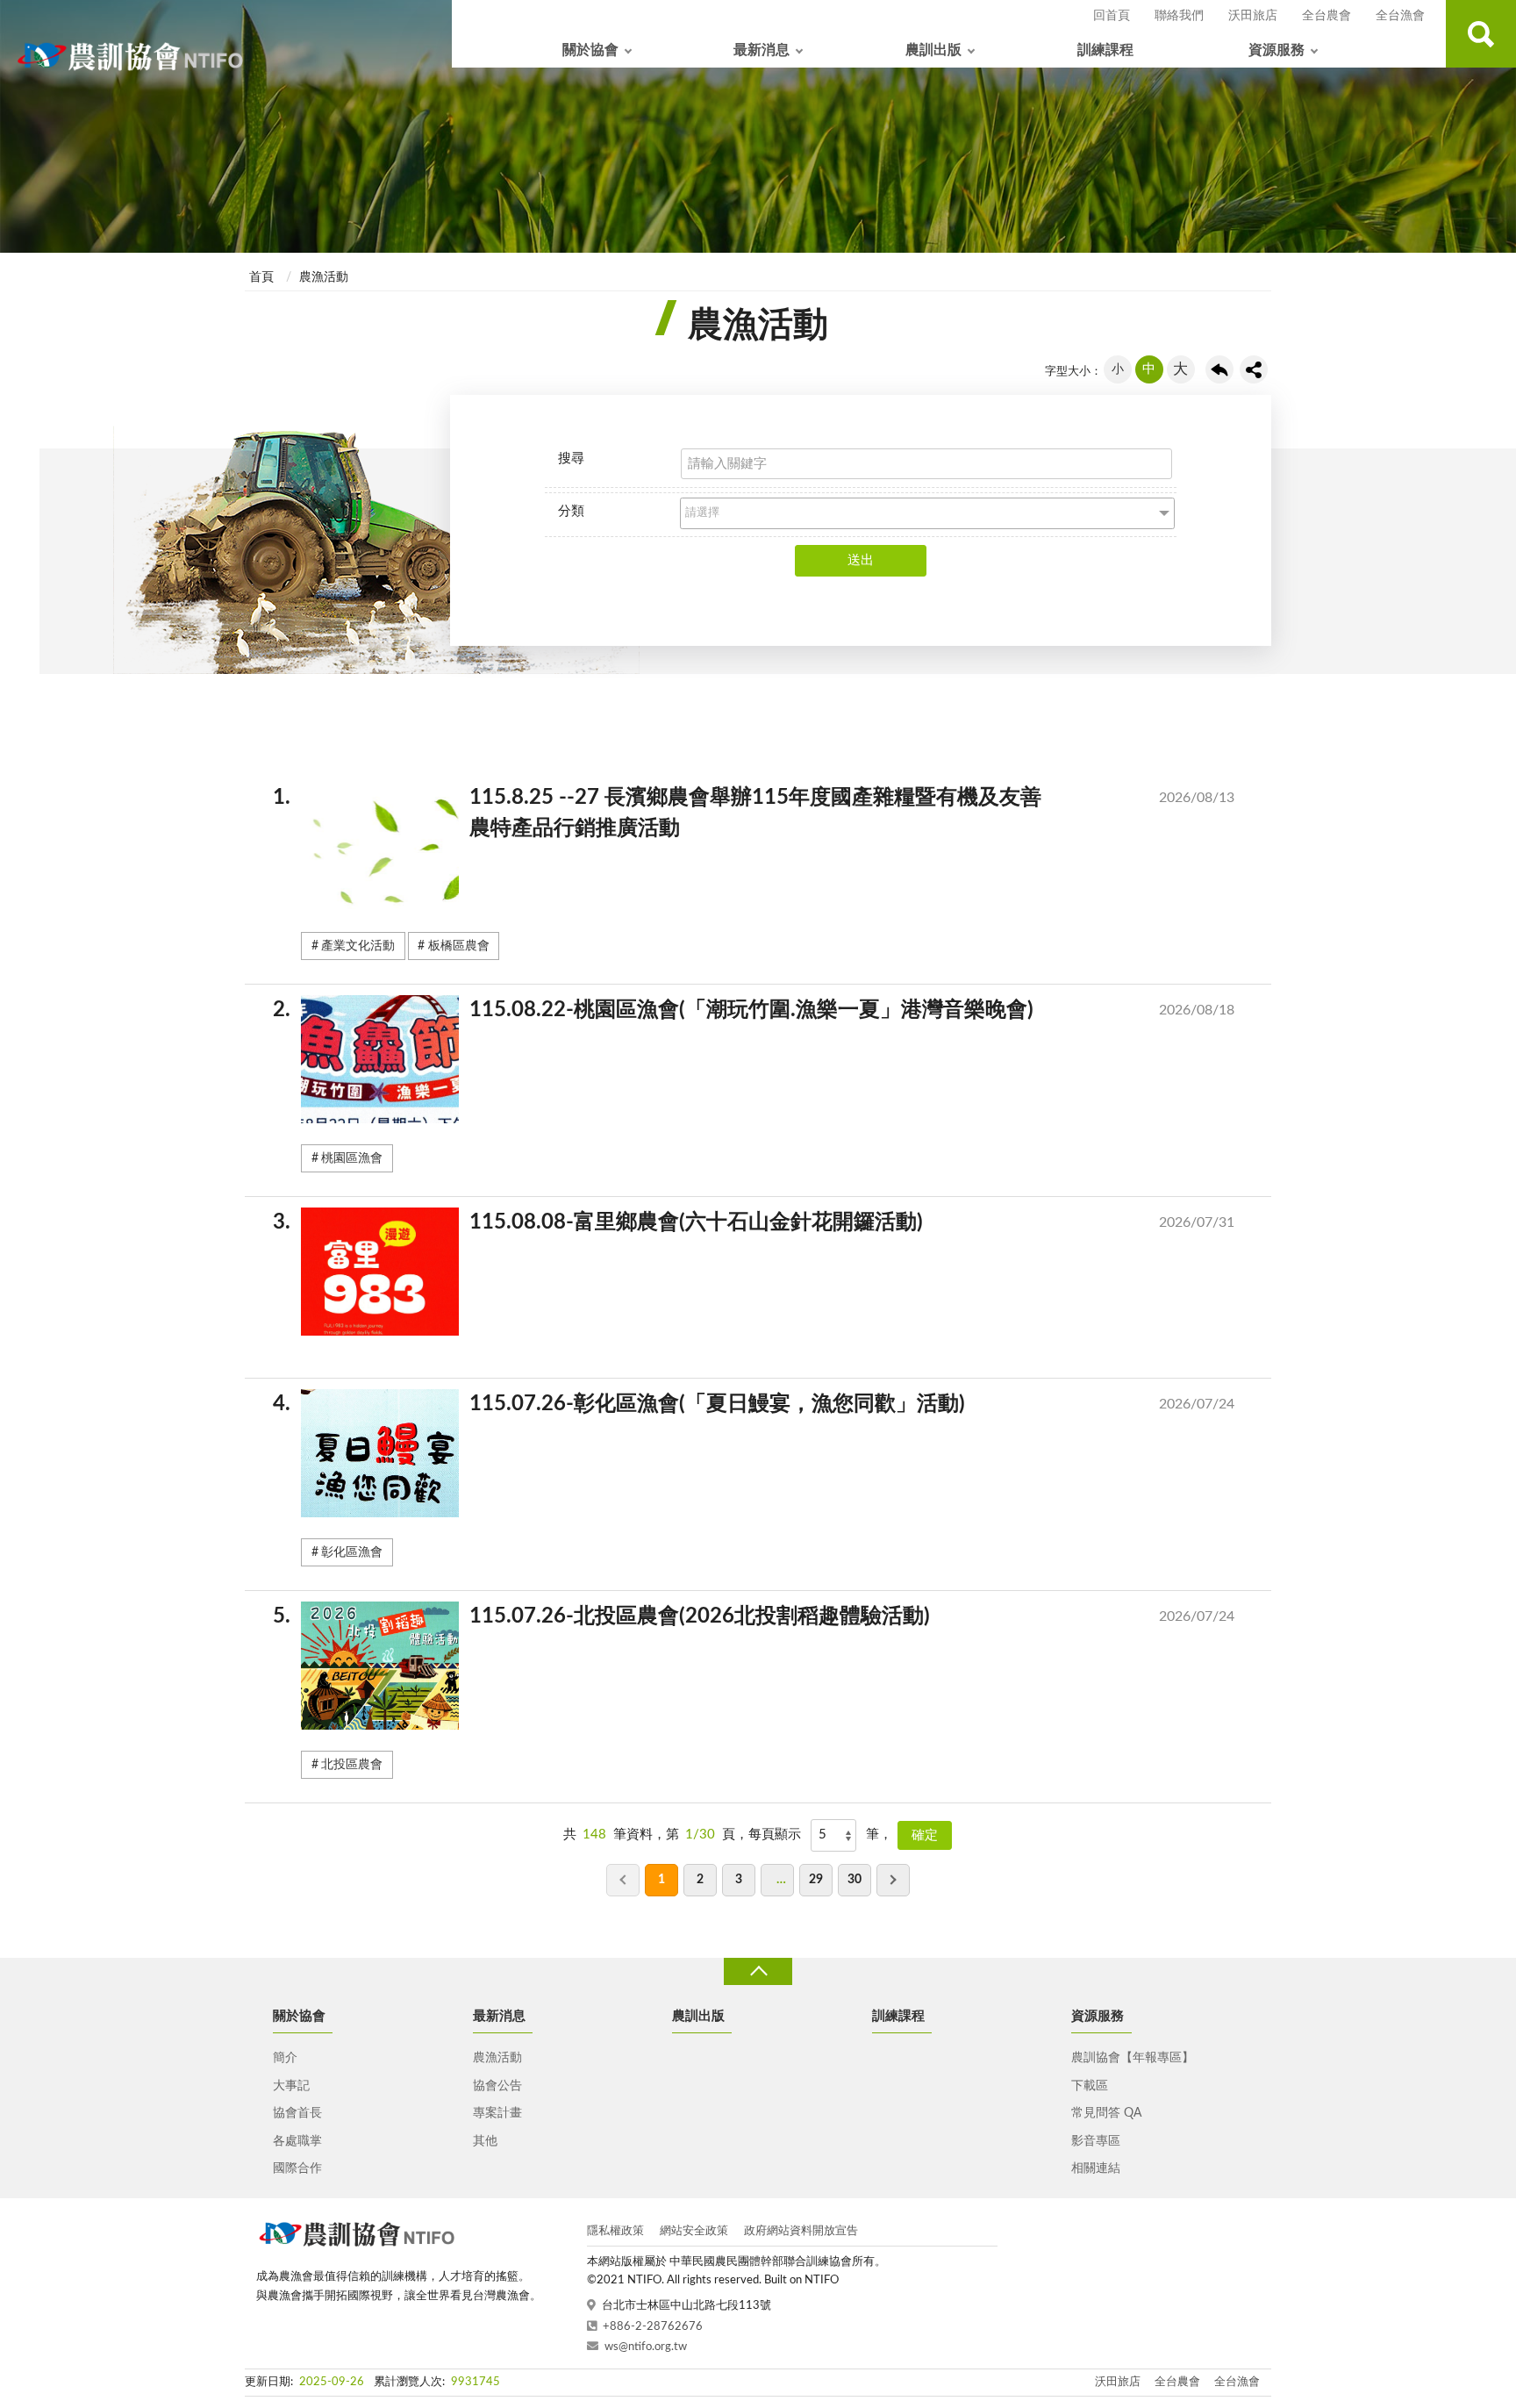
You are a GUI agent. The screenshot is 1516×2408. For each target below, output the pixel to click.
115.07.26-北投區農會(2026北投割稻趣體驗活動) (768, 1616)
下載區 (1090, 2086)
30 (855, 1880)
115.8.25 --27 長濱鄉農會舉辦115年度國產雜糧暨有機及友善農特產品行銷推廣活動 (768, 813)
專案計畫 (497, 2113)
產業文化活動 (358, 946)
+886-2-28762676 (653, 2327)
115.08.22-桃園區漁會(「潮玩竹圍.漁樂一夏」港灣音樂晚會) (768, 1010)
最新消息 (762, 50)
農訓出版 (933, 50)
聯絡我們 (1179, 16)
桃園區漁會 (352, 1158)
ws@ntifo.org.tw (646, 2347)
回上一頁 (1219, 369)
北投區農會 (352, 1765)
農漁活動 (324, 277)
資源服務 (1276, 50)
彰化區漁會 (352, 1552)
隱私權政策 (615, 2231)
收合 (758, 1971)
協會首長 (297, 2113)
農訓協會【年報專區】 (1133, 2058)
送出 (861, 560)
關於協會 (590, 50)
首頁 (261, 277)
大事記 (291, 2086)
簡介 (285, 2058)
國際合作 (297, 2168)
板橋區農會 (459, 946)
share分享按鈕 (1254, 369)
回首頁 (1112, 16)
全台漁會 (1400, 16)
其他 (485, 2141)
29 (816, 1880)
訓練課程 (1105, 50)
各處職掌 (297, 2141)
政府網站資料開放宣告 (801, 2231)
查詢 (1481, 34)
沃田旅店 (1253, 16)
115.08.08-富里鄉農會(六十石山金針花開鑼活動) (768, 1222)
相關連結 (1096, 2168)
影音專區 (1096, 2141)
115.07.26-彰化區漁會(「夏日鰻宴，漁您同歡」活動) (768, 1404)
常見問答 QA (1106, 2113)
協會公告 (497, 2086)
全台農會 (1326, 16)
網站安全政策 (694, 2231)
